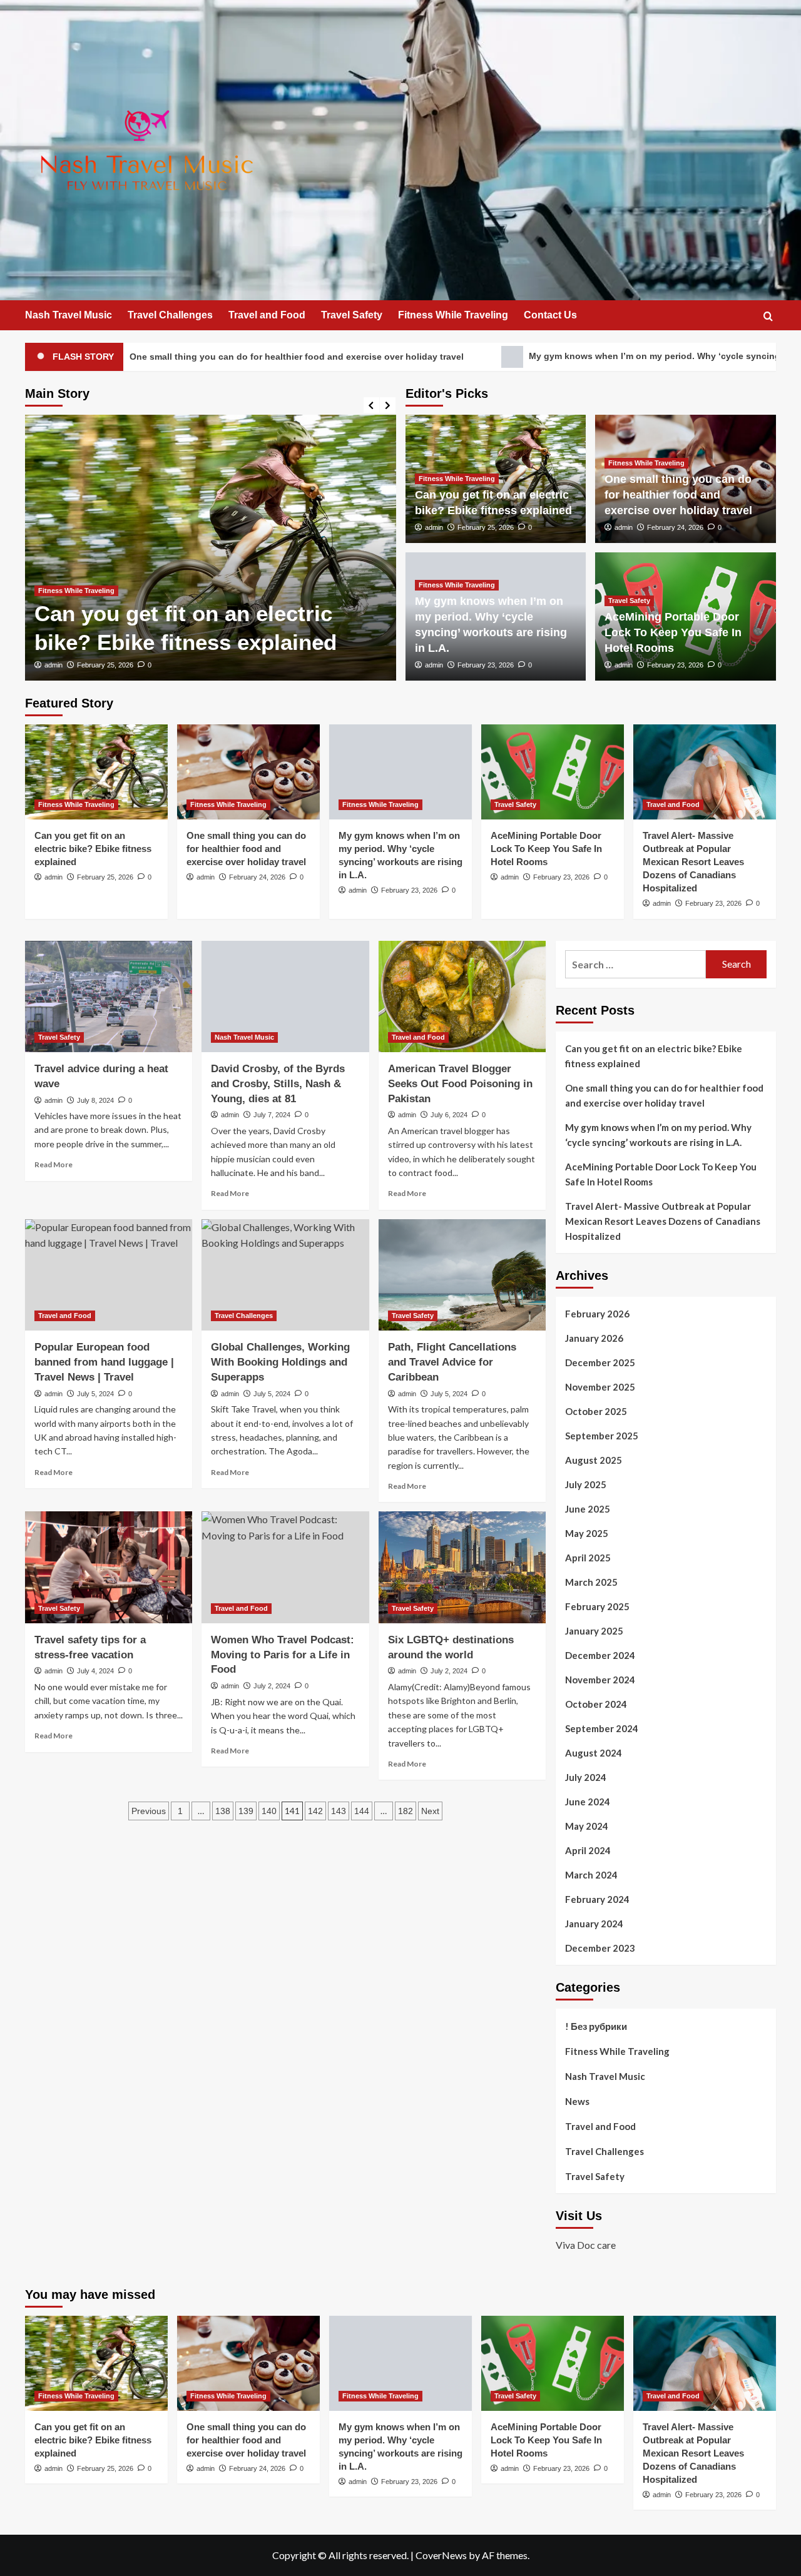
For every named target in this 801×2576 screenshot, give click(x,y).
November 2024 (600, 1680)
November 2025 (600, 1387)
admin (54, 665)
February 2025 (597, 1606)
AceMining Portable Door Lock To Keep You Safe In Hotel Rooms (673, 632)
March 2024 (591, 1875)
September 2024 (602, 1728)
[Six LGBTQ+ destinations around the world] (462, 1567)
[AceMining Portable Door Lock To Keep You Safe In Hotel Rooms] (553, 772)
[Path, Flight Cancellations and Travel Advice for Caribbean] (462, 1275)
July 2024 (586, 1777)
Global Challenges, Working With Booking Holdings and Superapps (280, 1362)
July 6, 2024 (449, 1115)
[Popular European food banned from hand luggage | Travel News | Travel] (109, 1275)
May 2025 (587, 1533)
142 (315, 1811)
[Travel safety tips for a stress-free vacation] (109, 1567)
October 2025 (596, 1411)
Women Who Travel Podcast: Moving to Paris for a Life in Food (283, 1655)
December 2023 (600, 1948)
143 (339, 1811)
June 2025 (588, 1509)
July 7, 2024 (272, 1115)
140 (269, 1811)
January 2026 (594, 1338)
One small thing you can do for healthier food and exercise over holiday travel (678, 495)
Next (430, 1811)
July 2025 (586, 1484)
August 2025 (594, 1460)
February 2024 (597, 1899)
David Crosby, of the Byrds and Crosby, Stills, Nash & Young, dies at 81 (278, 1084)
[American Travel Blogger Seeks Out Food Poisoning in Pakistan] (462, 996)
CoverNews (441, 2555)
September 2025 (602, 1436)
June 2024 (588, 1802)
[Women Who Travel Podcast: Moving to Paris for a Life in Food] (285, 1567)
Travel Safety (352, 315)
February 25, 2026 (105, 665)
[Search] (768, 316)
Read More (54, 1164)
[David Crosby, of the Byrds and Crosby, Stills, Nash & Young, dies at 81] (285, 996)
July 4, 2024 (95, 1671)
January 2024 (594, 1924)
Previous (149, 1811)
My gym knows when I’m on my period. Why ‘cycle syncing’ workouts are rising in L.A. (570, 356)
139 (246, 1811)
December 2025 (600, 1362)
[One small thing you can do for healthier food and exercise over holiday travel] (248, 772)
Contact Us (550, 315)
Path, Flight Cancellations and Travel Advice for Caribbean (452, 1362)
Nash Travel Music (69, 315)
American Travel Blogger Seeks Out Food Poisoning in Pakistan (460, 1084)
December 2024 (600, 1655)
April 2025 (588, 1558)
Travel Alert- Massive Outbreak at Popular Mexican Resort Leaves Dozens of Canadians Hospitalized (693, 862)
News (577, 2101)
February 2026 (597, 1314)
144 (362, 1811)
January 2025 (594, 1631)
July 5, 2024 (95, 1394)
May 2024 (587, 1826)
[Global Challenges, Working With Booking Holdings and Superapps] (285, 1275)
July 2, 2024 (272, 1686)
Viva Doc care (586, 2245)
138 (223, 1811)
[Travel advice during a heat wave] (109, 996)
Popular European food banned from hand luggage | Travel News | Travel (104, 1362)
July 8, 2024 (95, 1100)
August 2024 (594, 1753)
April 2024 (588, 1850)
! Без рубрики (596, 2026)
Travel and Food (267, 315)
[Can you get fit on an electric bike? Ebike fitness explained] (96, 772)
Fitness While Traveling (453, 315)
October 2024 (596, 1704)
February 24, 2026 (675, 527)
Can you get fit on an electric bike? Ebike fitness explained (93, 849)
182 (406, 1811)
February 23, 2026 (486, 665)
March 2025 (591, 1582)
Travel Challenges (170, 315)
